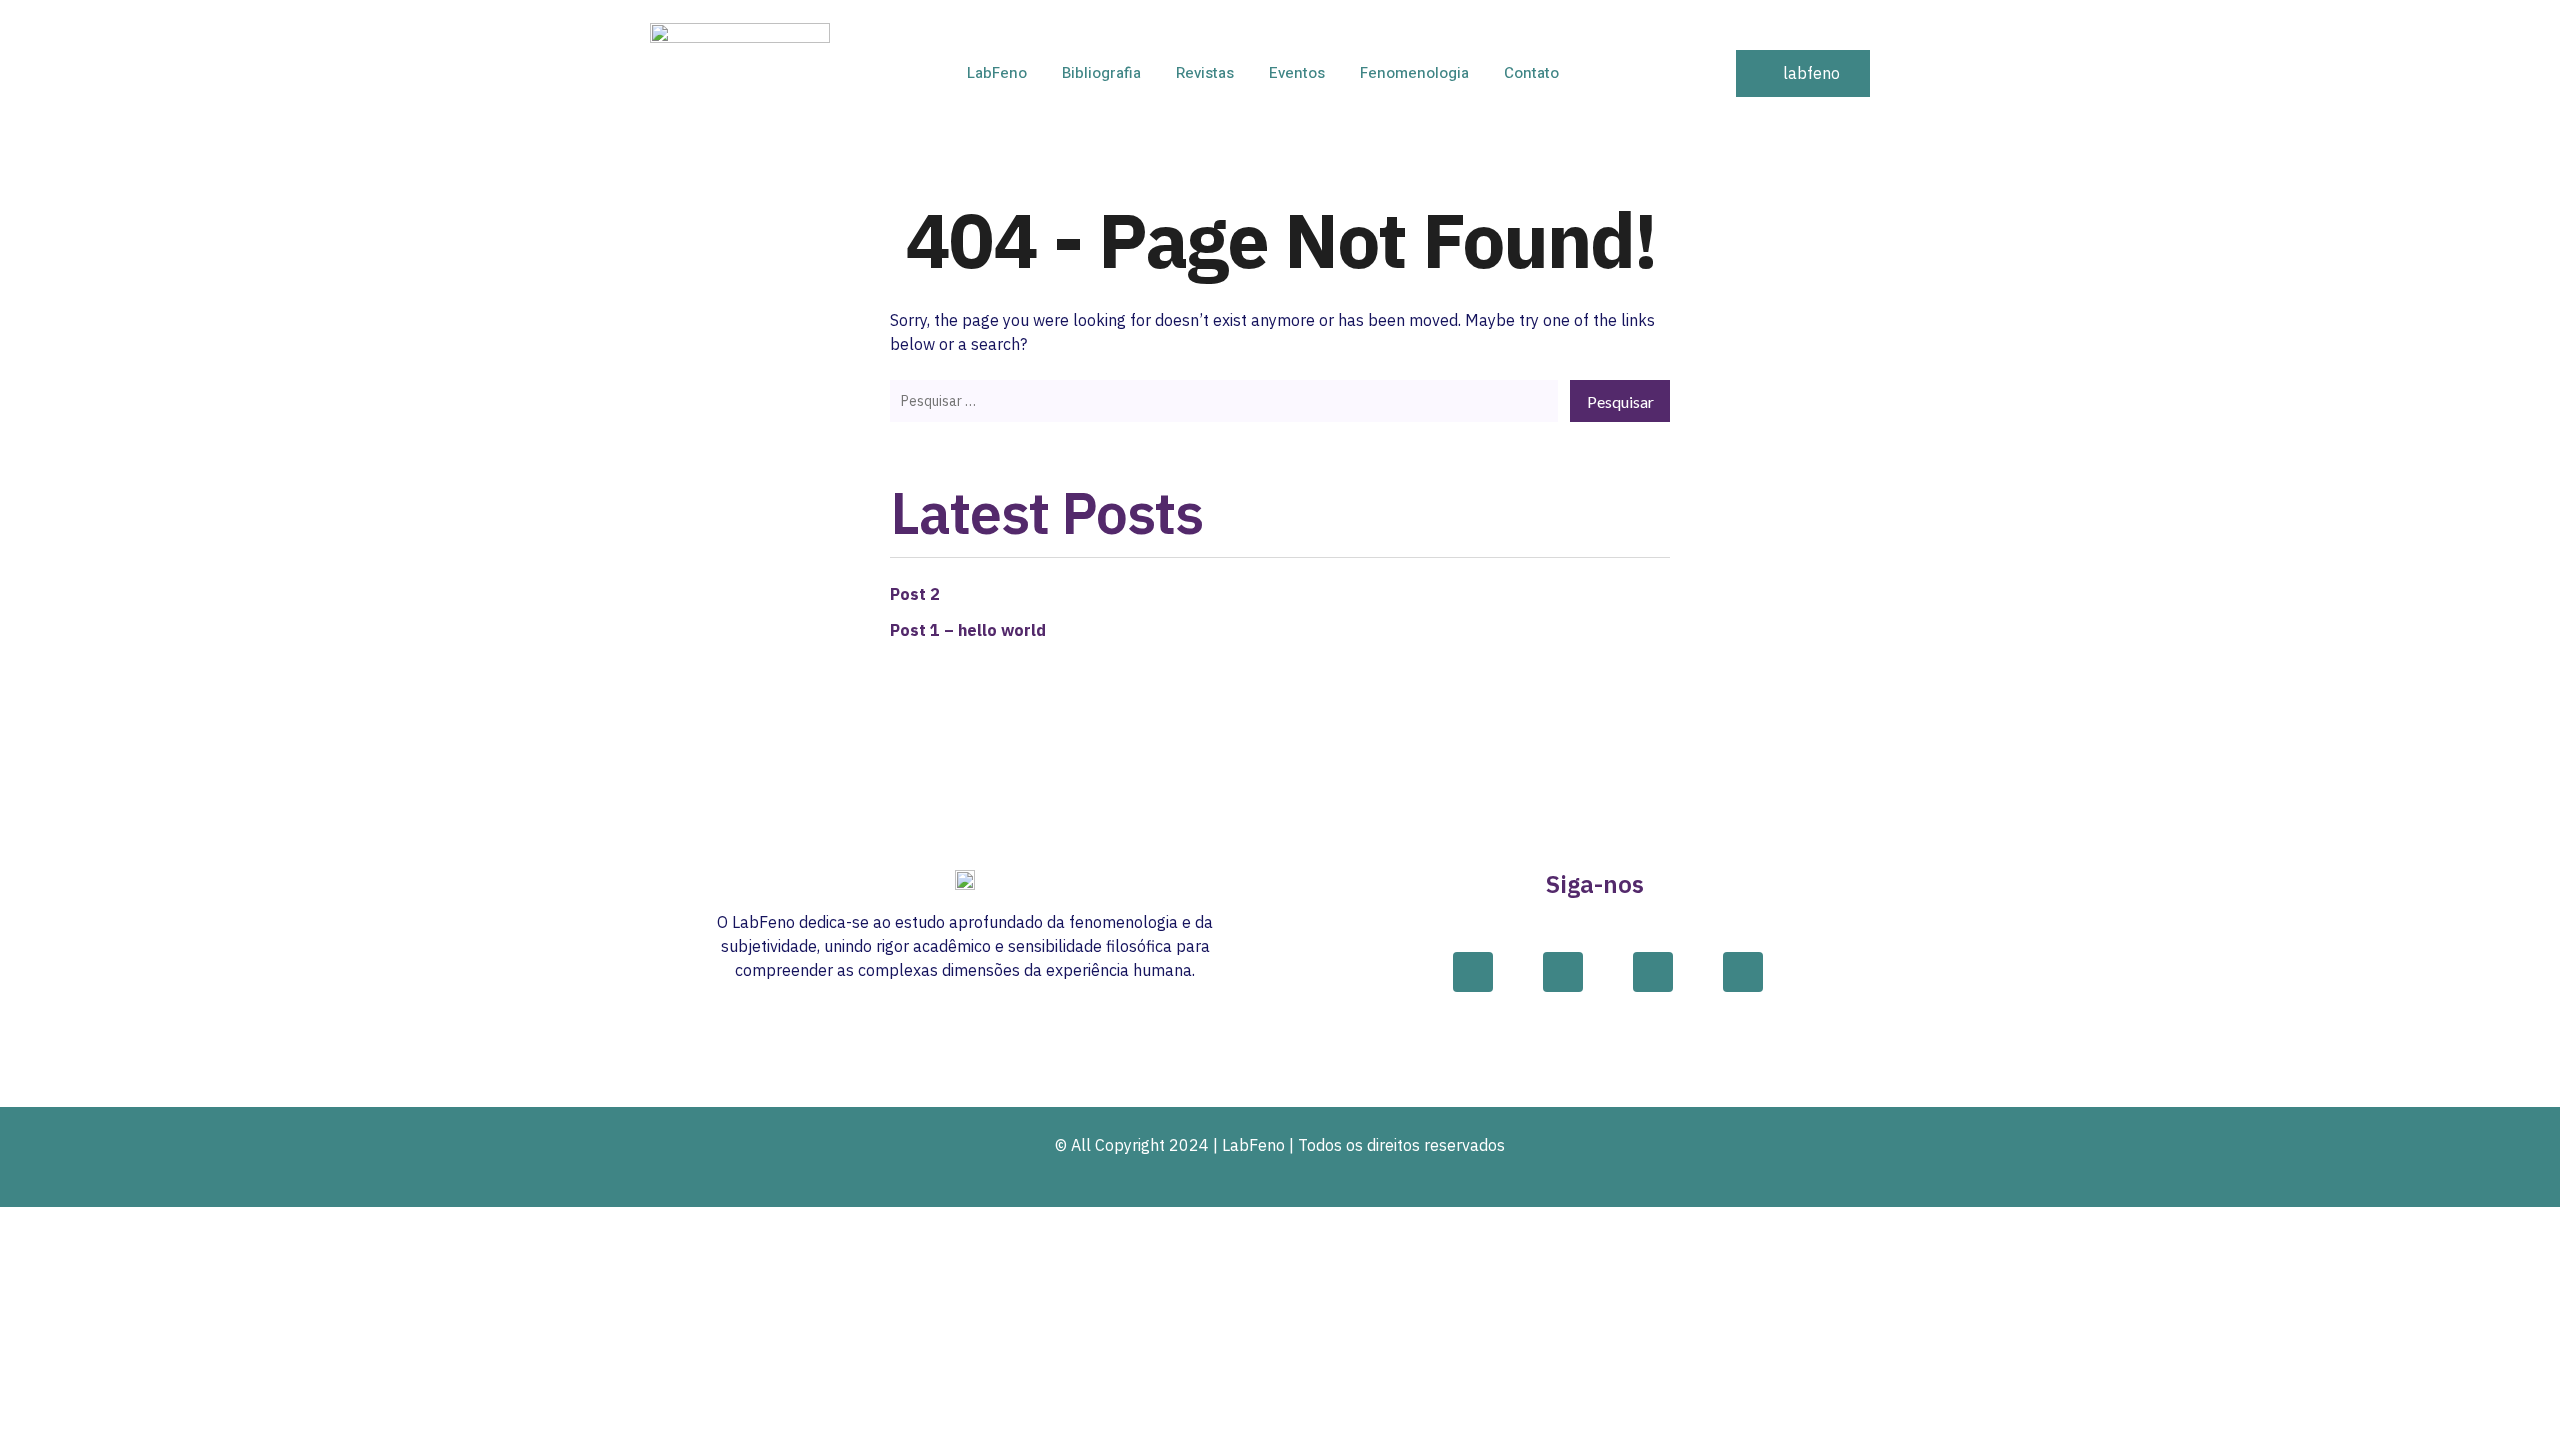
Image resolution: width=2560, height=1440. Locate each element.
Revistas (1205, 73)
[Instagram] (1563, 972)
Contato (1531, 73)
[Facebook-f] (1473, 972)
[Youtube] (1743, 972)
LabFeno (997, 73)
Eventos (1297, 73)
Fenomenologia (1414, 73)
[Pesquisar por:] (1224, 400)
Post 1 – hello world (968, 630)
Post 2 (915, 594)
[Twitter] (1653, 972)
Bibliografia (1101, 73)
